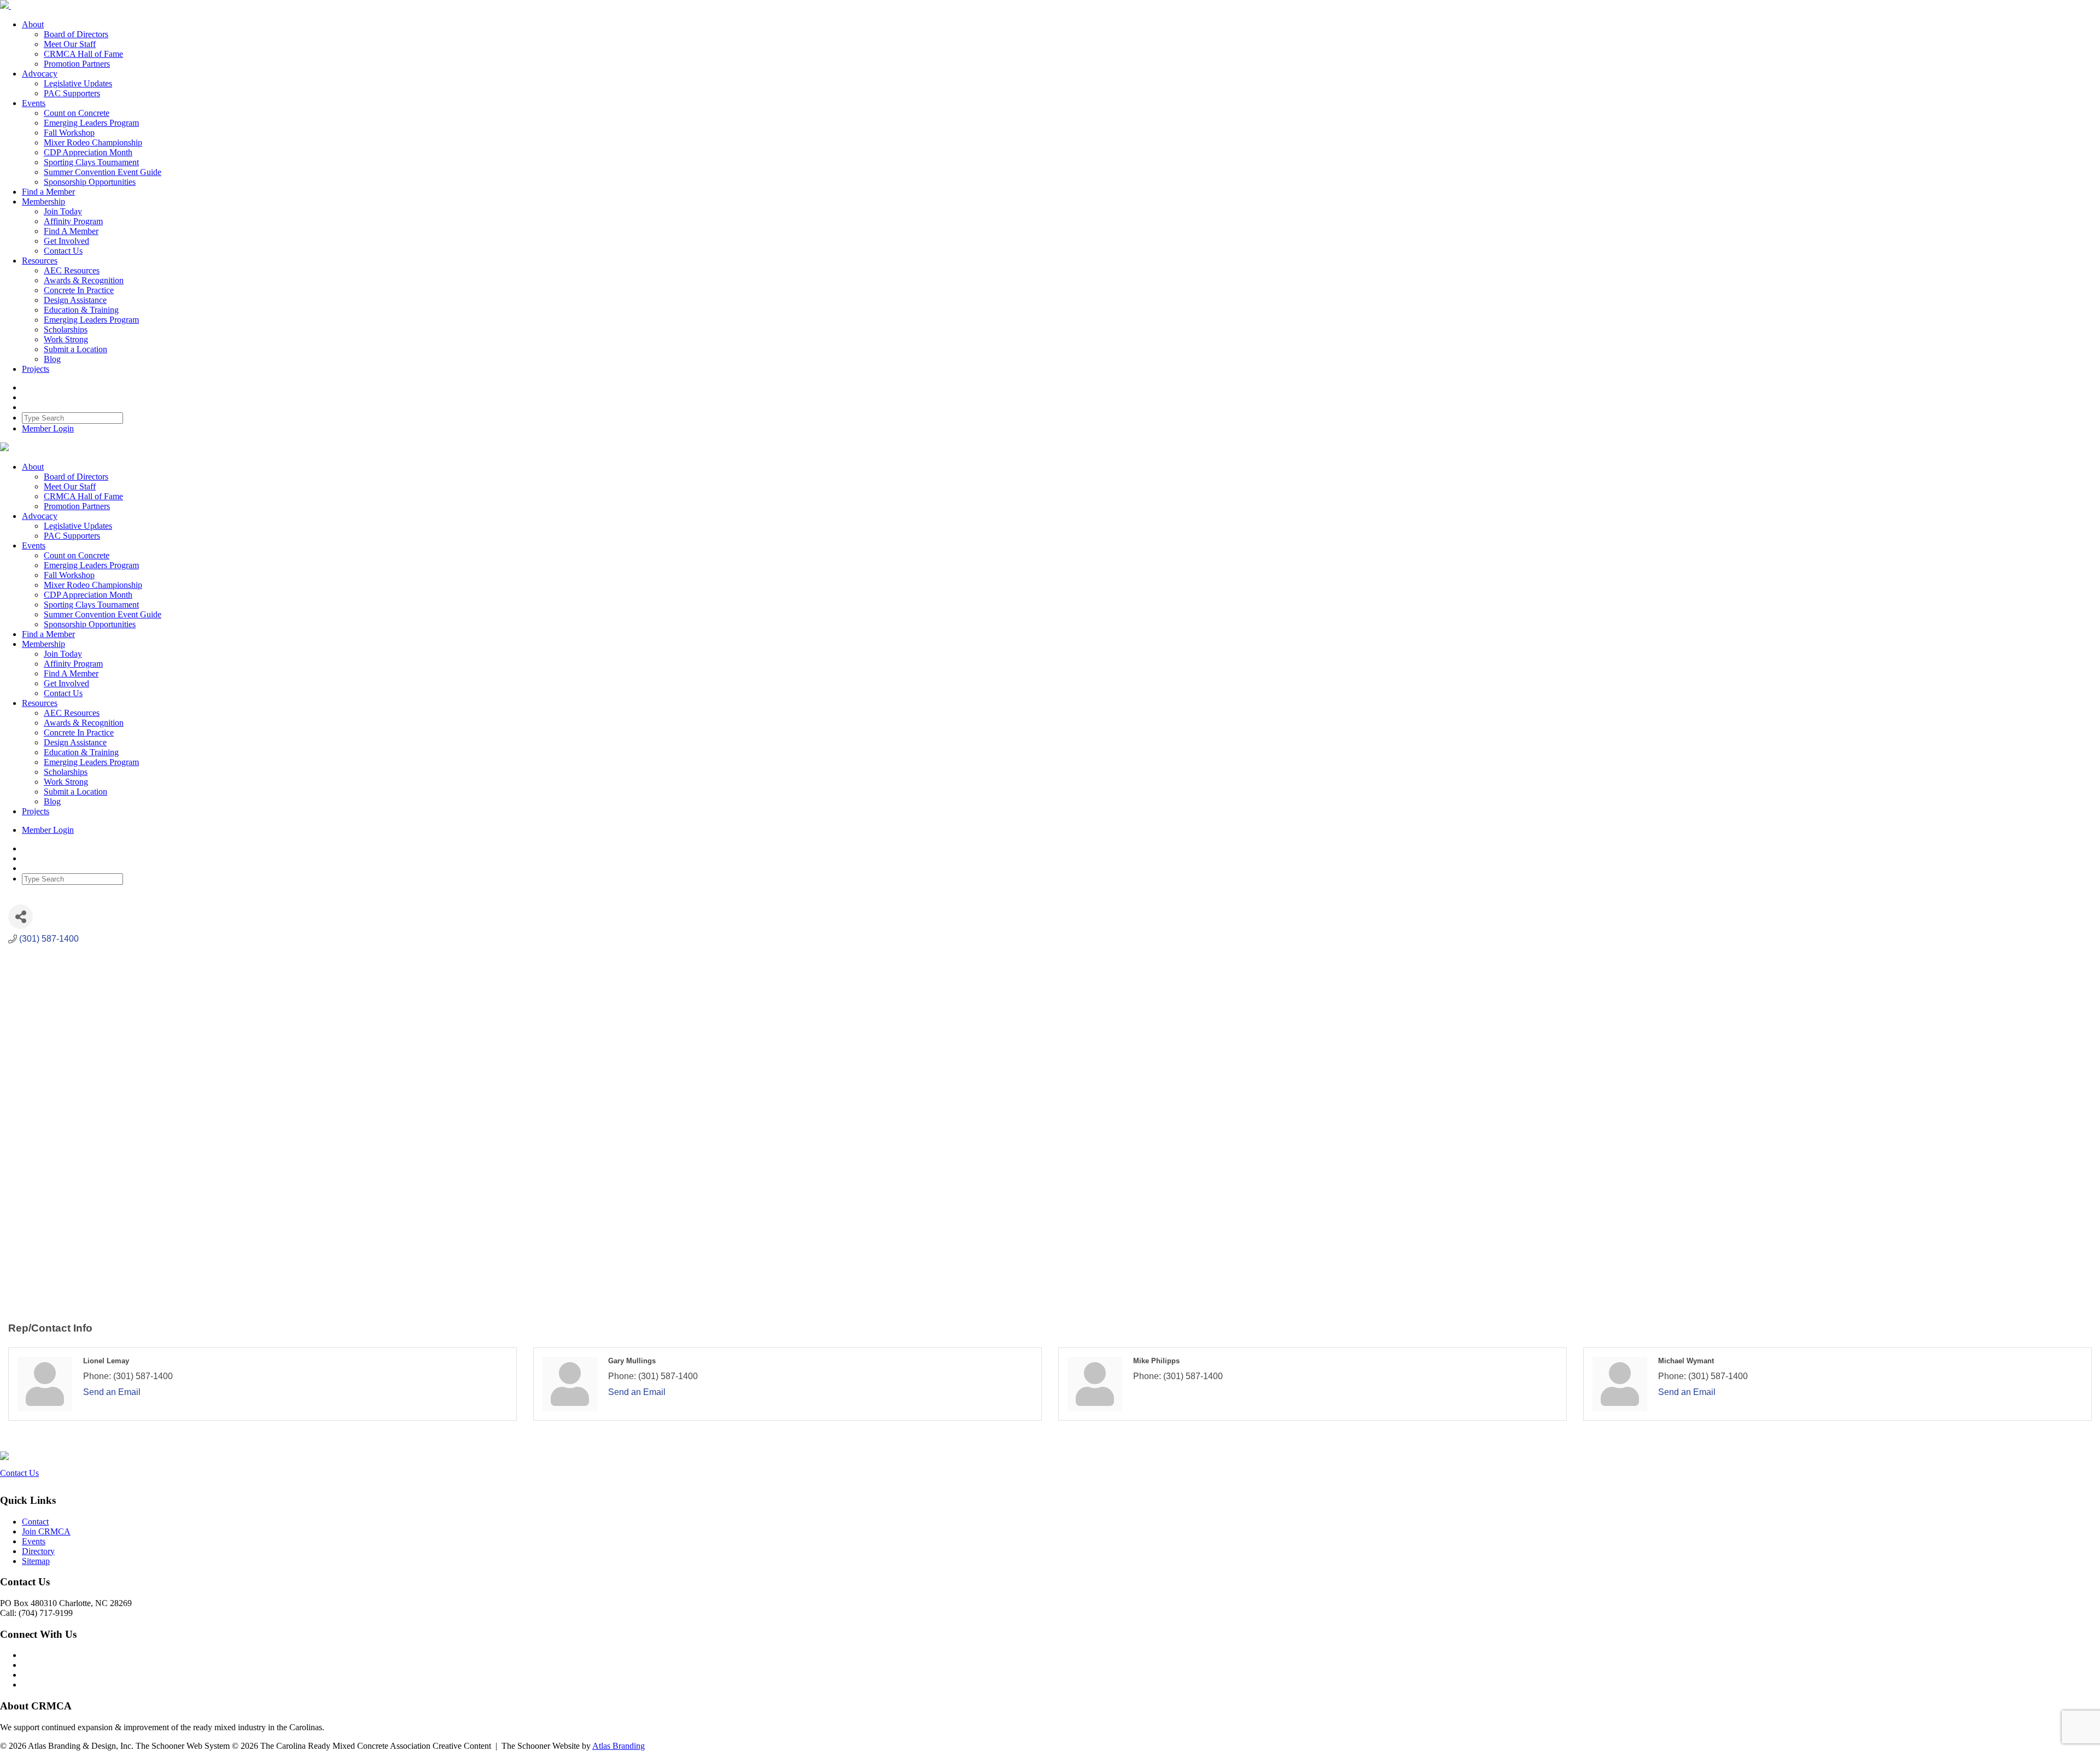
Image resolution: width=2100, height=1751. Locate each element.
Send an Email (112, 1392)
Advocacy (40, 74)
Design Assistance (75, 300)
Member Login (48, 428)
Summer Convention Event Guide (103, 172)
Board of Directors (76, 34)
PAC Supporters (72, 93)
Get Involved (66, 241)
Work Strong (66, 339)
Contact (35, 1522)
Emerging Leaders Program (91, 123)
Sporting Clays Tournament (91, 162)
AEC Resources (72, 270)
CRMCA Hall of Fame (83, 54)
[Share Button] (21, 917)
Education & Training (81, 310)
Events (34, 103)
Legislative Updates (78, 83)
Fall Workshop (69, 133)
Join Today (63, 211)
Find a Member (48, 192)
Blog (52, 359)
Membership (43, 202)
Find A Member (71, 231)
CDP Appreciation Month (88, 152)
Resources (40, 261)
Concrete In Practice (79, 290)
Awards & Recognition (84, 280)
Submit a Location (75, 349)
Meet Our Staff (70, 44)
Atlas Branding (619, 1746)
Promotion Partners (77, 64)
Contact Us (63, 251)
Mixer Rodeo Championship (93, 142)
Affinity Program (73, 221)
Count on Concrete (77, 113)
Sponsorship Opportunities (90, 182)
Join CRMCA (46, 1531)
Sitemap (36, 1561)
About (33, 24)
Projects (36, 369)
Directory (38, 1551)
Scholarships (66, 329)
